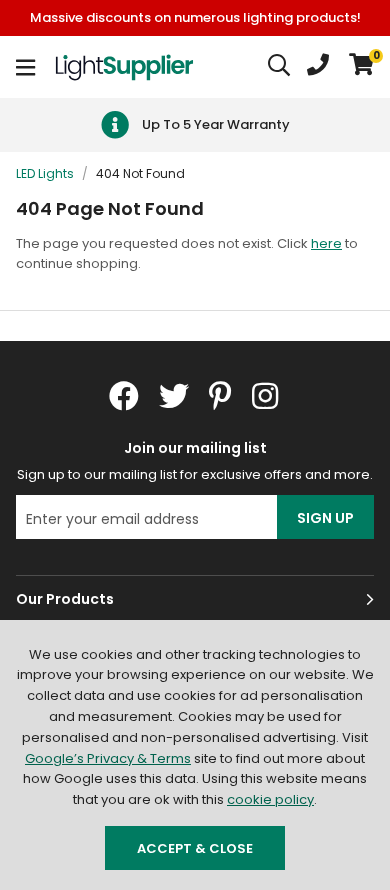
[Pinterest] (220, 396)
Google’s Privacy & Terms (108, 758)
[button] (361, 67)
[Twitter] (174, 396)
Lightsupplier (124, 67)
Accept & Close (195, 848)
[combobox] (280, 67)
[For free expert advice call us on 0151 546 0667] (318, 67)
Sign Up (325, 518)
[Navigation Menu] (25, 67)
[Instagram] (267, 396)
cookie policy (270, 799)
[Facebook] (124, 396)
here (326, 243)
